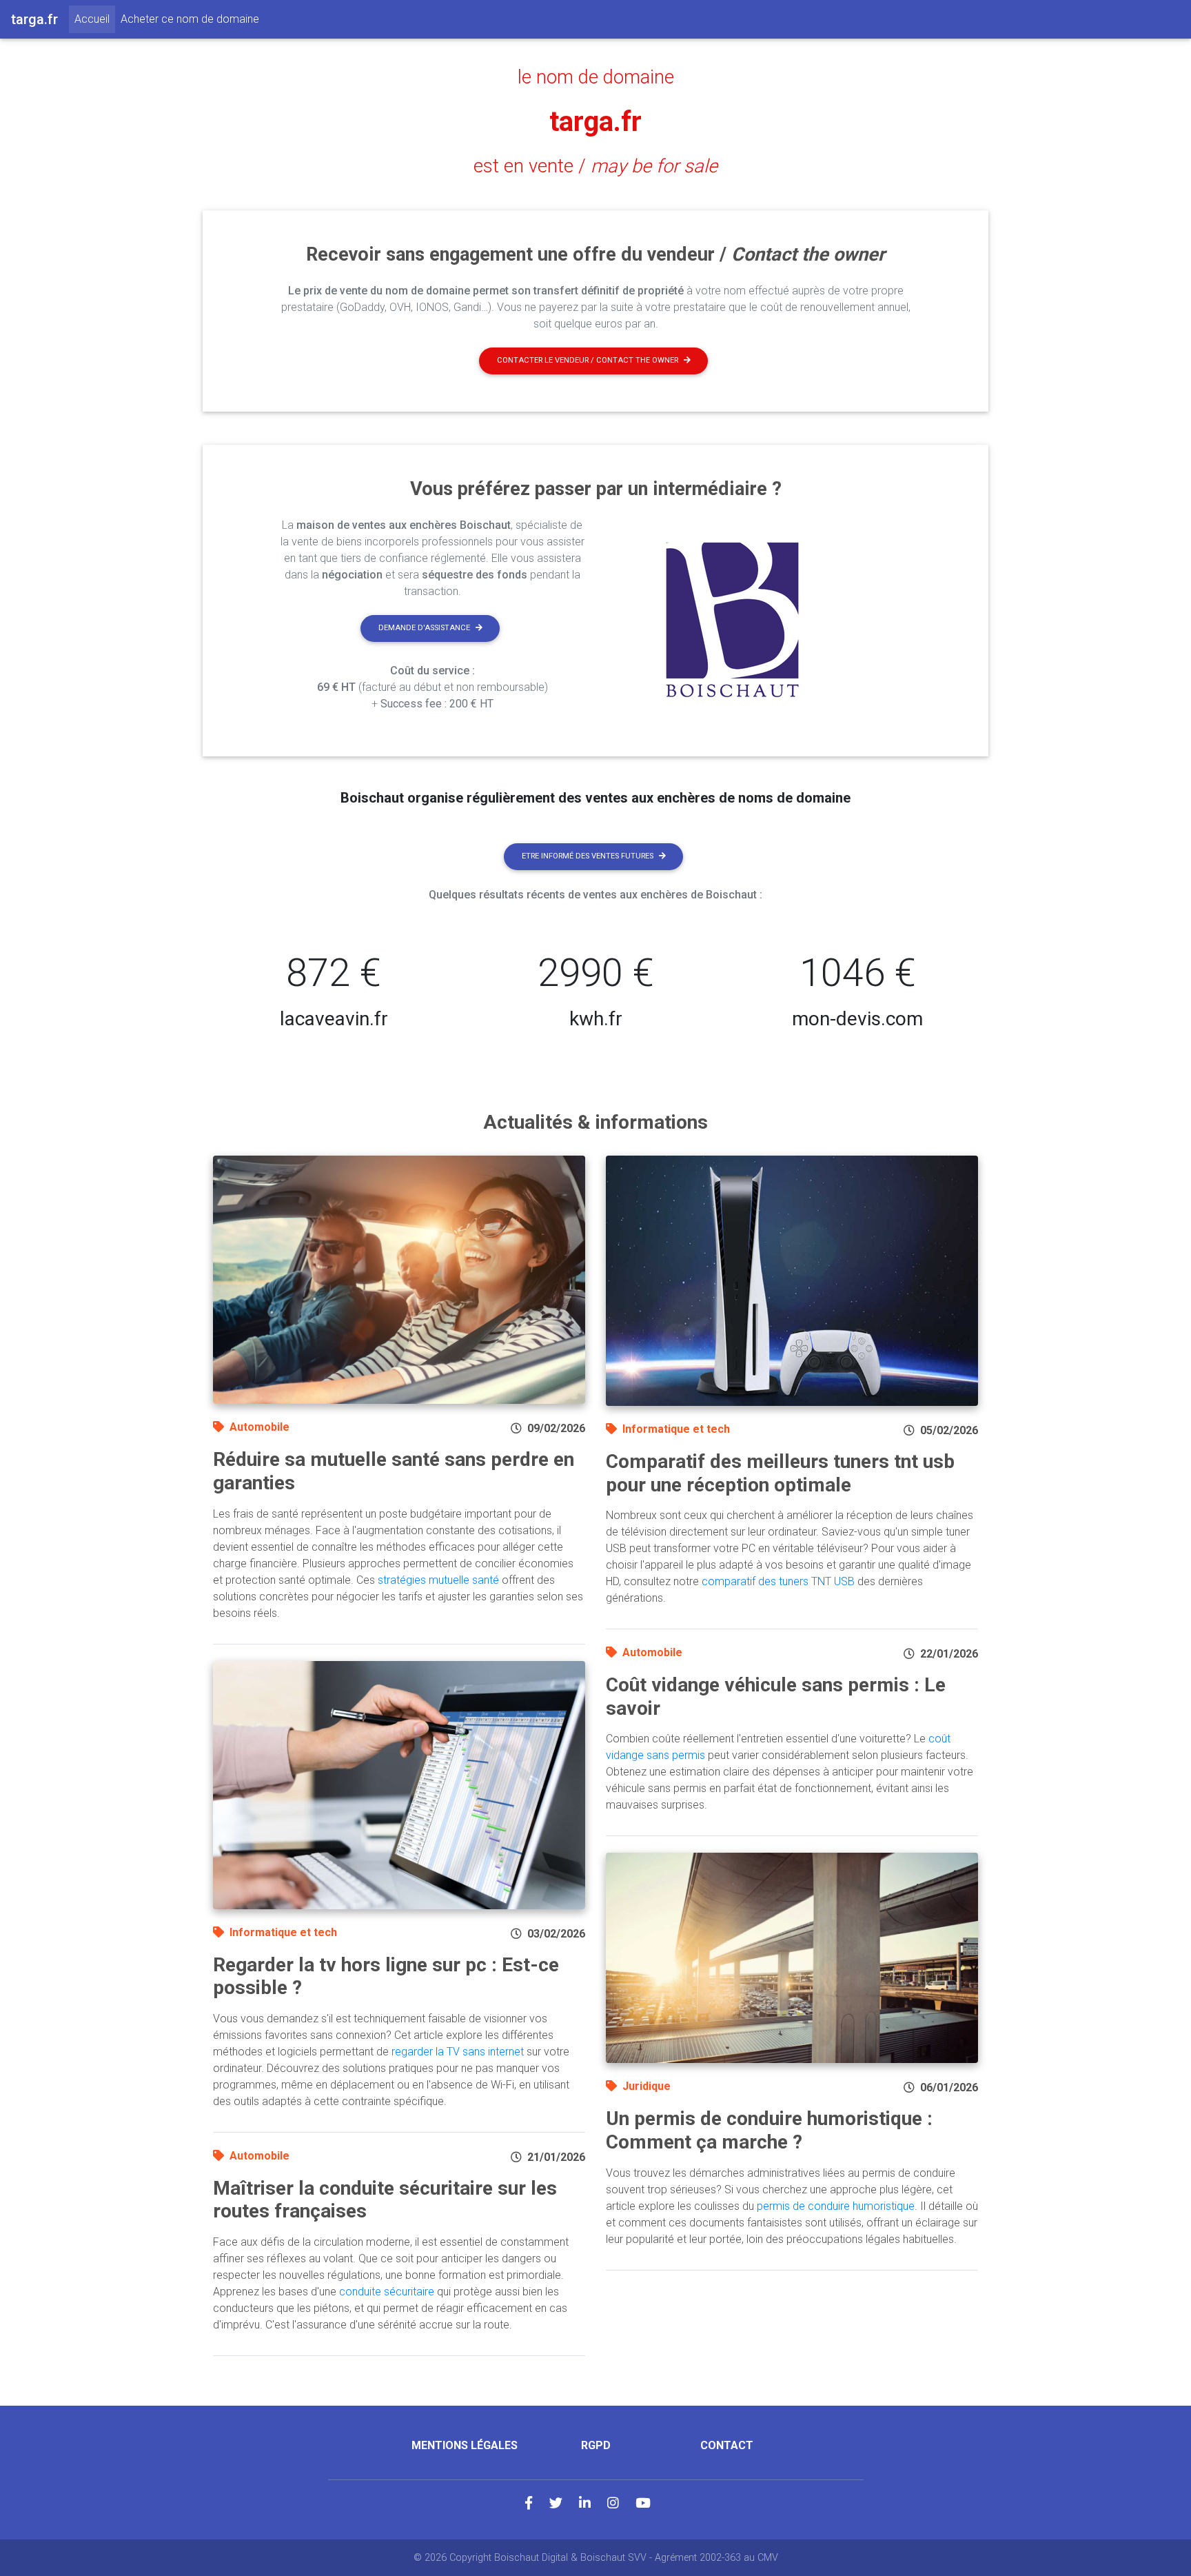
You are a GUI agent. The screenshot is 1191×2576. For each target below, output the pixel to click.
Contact (727, 2445)
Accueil (95, 19)
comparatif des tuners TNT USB (778, 1581)
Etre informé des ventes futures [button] (588, 856)
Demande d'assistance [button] (424, 628)
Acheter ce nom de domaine (190, 19)
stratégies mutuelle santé (438, 1580)
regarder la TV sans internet (458, 2052)
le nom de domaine (596, 77)
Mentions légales (465, 2445)
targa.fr (595, 122)
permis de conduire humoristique (836, 2206)
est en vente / (595, 166)
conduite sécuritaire (387, 2292)
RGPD (596, 2445)
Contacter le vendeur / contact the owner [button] (588, 360)
